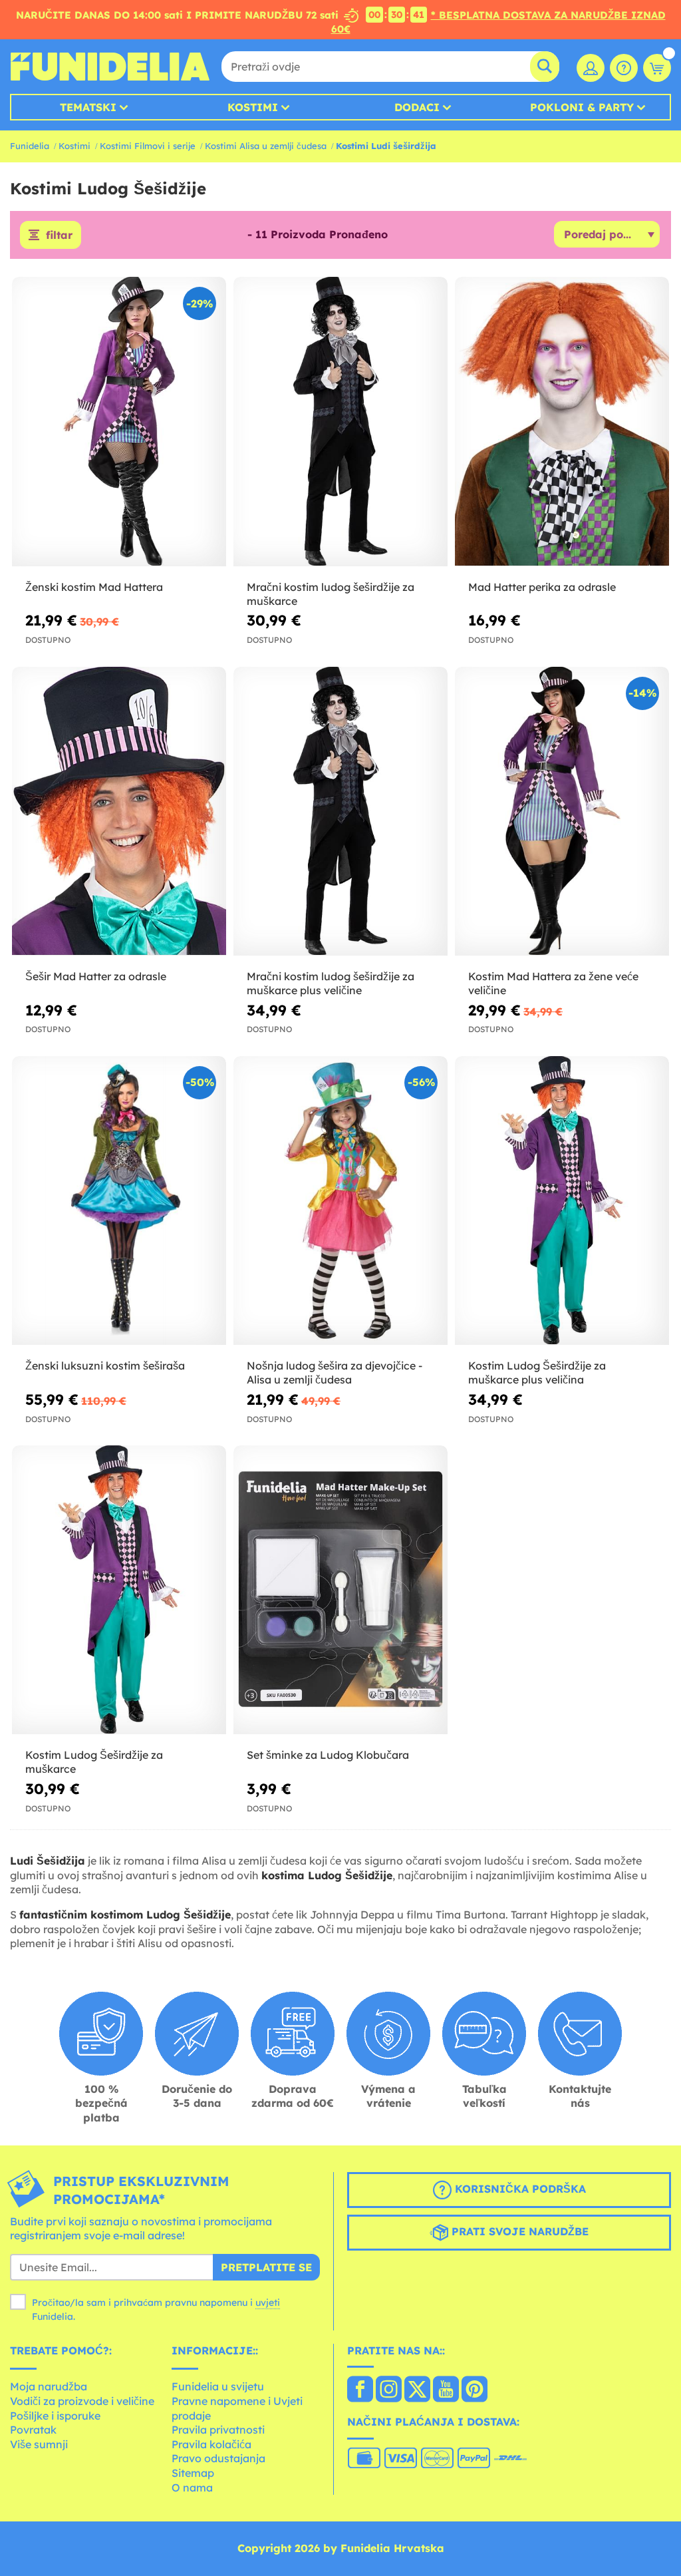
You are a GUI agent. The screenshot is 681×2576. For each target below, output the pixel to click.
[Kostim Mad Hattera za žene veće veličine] (562, 812)
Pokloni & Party (582, 107)
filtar (59, 235)
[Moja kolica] (657, 68)
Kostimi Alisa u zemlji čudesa (266, 146)
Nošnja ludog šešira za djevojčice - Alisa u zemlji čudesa (335, 1373)
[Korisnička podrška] (624, 68)
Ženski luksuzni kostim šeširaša (105, 1366)
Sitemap (193, 2473)
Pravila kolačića (211, 2444)
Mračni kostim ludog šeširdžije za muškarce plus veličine (331, 983)
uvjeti (268, 2302)
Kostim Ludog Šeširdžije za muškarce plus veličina (537, 1373)
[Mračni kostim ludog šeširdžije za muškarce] (340, 422)
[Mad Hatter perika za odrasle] (562, 422)
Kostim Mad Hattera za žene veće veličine (553, 983)
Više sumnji (39, 2444)
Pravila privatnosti (218, 2430)
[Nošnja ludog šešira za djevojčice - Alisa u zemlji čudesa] (340, 1201)
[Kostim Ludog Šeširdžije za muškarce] (119, 1590)
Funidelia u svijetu (218, 2386)
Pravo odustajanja (218, 2458)
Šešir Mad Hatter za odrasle (96, 976)
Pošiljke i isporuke (55, 2416)
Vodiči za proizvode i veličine (82, 2401)
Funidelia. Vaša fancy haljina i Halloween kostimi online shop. (110, 67)
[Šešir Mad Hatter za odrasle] (119, 812)
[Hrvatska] (360, 2390)
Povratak (33, 2430)
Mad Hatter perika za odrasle (542, 587)
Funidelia (30, 146)
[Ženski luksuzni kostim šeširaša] (119, 1201)
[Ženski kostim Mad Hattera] (119, 422)
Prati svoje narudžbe (518, 2231)
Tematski (88, 107)
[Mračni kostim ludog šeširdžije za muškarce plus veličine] (340, 812)
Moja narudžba (49, 2386)
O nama (192, 2487)
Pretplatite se (266, 2267)
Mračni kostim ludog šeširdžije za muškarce (331, 594)
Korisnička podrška (519, 2189)
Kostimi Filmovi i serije (148, 146)
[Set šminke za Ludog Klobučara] (340, 1590)
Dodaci (417, 107)
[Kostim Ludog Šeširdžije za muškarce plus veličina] (562, 1201)
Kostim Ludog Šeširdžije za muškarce (94, 1762)
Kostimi (253, 107)
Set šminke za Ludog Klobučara (328, 1755)
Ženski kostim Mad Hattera (94, 587)
